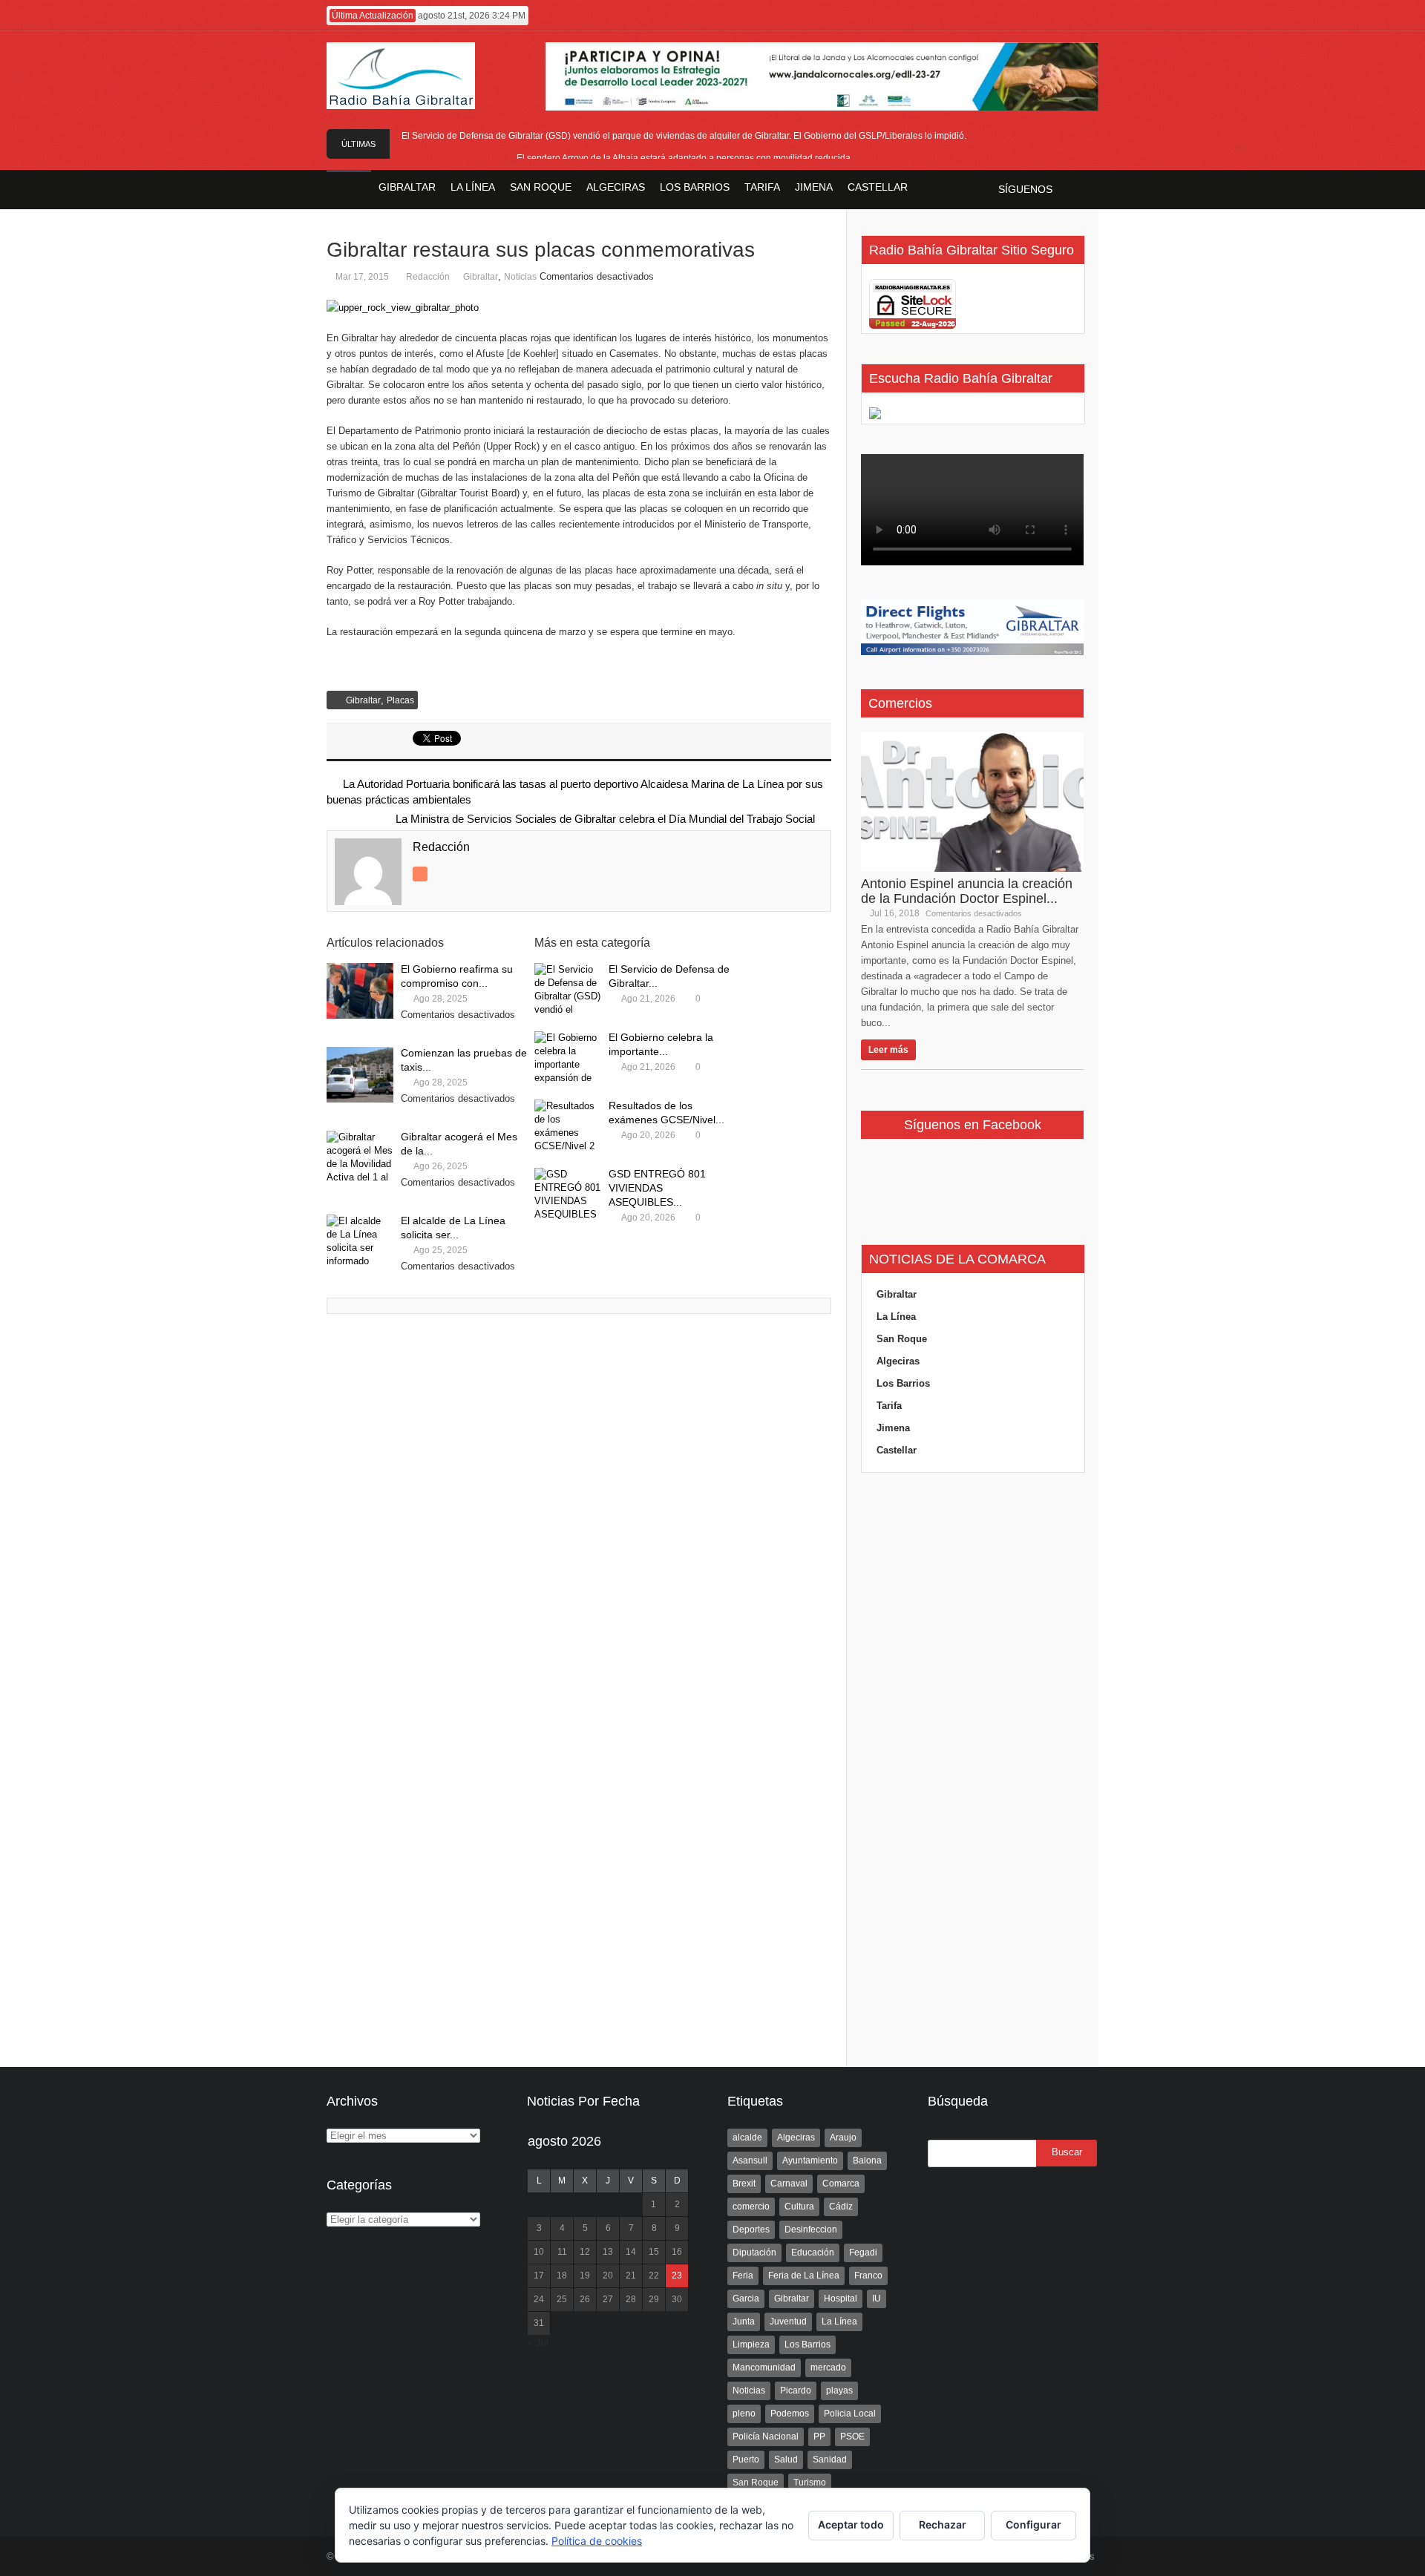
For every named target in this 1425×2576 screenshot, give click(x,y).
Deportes (751, 2230)
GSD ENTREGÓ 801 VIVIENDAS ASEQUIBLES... (657, 1188)
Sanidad (830, 2460)
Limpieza (751, 2345)
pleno (744, 2414)
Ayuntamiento (810, 2161)
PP (819, 2437)
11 (562, 2252)
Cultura (799, 2207)
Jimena (893, 1428)
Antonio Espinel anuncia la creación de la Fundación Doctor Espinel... (967, 891)
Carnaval (789, 2184)
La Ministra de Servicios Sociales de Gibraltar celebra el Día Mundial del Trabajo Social (605, 819)
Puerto (746, 2460)
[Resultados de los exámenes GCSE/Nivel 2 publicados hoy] (568, 1127)
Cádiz (841, 2207)
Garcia (746, 2299)
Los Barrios (903, 1383)
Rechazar (943, 2524)
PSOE (852, 2437)
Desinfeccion (811, 2230)
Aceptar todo (851, 2524)
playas (839, 2391)
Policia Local (850, 2414)
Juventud (788, 2322)
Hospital (841, 2299)
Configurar (1033, 2524)
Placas (400, 700)
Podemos (790, 2414)
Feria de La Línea (804, 2276)
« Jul (538, 2343)
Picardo (796, 2391)
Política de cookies (597, 2541)
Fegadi (863, 2253)
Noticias (520, 277)
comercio (751, 2207)
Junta (744, 2322)
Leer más (888, 1050)
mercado (828, 2368)
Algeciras (898, 1361)
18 (562, 2276)
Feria (743, 2276)
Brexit (744, 2184)
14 (631, 2252)
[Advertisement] (972, 1770)
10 (539, 2252)
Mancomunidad (764, 2368)
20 (608, 2276)
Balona (867, 2161)
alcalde (747, 2138)
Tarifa (889, 1406)
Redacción (428, 277)
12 (585, 2252)
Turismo (810, 2483)
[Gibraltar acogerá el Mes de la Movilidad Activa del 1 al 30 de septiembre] (360, 1159)
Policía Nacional (766, 2437)
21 (631, 2276)
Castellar (897, 1450)
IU (877, 2299)
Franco (868, 2276)
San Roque (902, 1339)
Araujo (843, 2138)
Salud (786, 2460)
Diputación (754, 2253)
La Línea (896, 1317)
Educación (813, 2253)
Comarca (841, 2184)
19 (585, 2276)
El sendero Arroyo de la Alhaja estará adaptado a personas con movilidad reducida (684, 158)
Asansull (750, 2161)
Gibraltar (481, 277)
